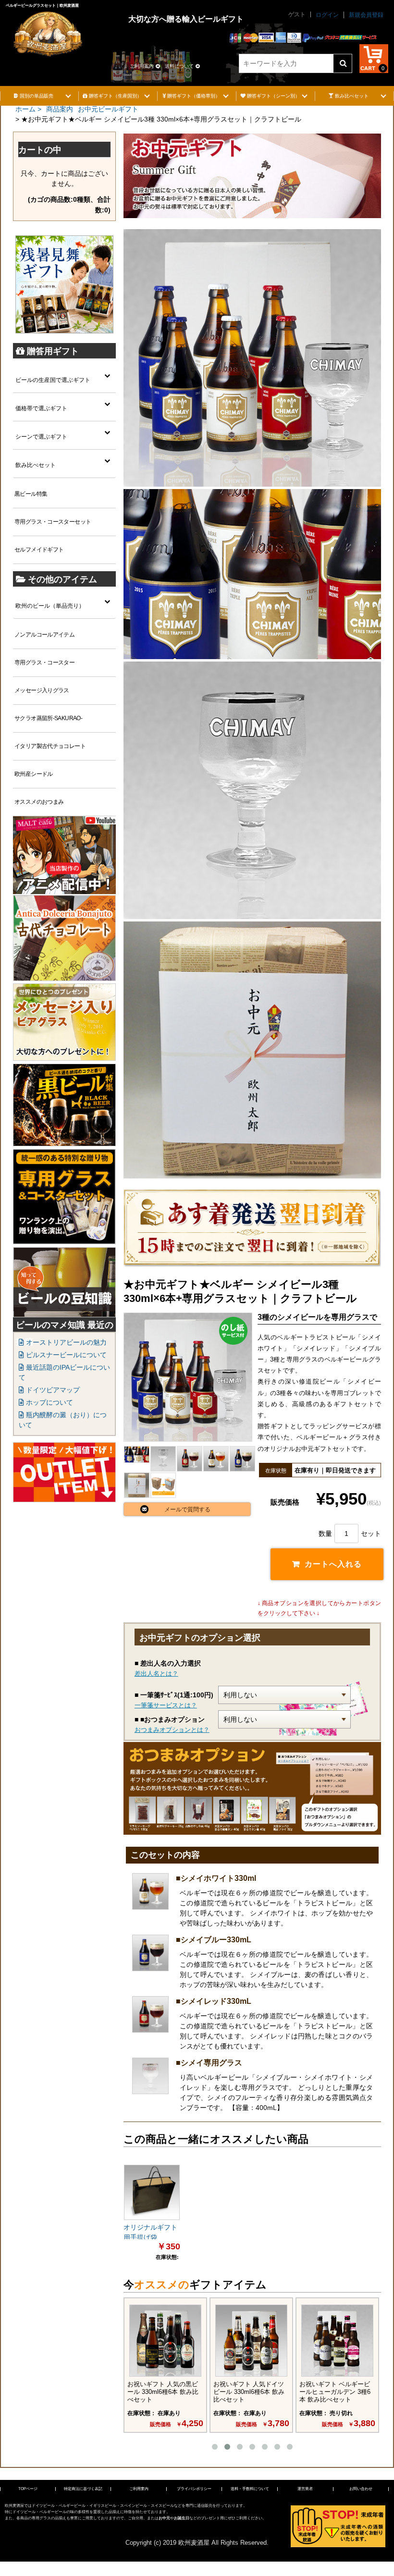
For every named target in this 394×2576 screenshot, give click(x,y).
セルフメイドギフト (39, 550)
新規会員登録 (366, 15)
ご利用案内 (142, 66)
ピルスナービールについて (65, 1355)
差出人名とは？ (156, 1674)
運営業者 (305, 2489)
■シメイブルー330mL (214, 1940)
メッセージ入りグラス (42, 690)
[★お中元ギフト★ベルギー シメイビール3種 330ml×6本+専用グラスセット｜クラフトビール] (188, 1377)
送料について (179, 66)
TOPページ (28, 2489)
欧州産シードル (34, 774)
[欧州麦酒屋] (48, 28)
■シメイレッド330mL (214, 2001)
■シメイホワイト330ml (216, 1878)
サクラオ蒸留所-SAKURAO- (48, 718)
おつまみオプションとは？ (172, 1730)
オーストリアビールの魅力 (65, 1342)
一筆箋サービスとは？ (166, 1705)
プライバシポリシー (194, 2489)
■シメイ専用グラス (209, 2063)
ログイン (327, 15)
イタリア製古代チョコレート (50, 746)
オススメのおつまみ (39, 802)
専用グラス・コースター (44, 662)
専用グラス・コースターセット (53, 522)
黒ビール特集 (31, 494)
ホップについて (49, 1402)
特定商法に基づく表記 (83, 2489)
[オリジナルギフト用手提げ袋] (152, 2193)
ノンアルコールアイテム (44, 635)
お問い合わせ (361, 2489)
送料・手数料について (250, 2489)
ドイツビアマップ (52, 1390)
